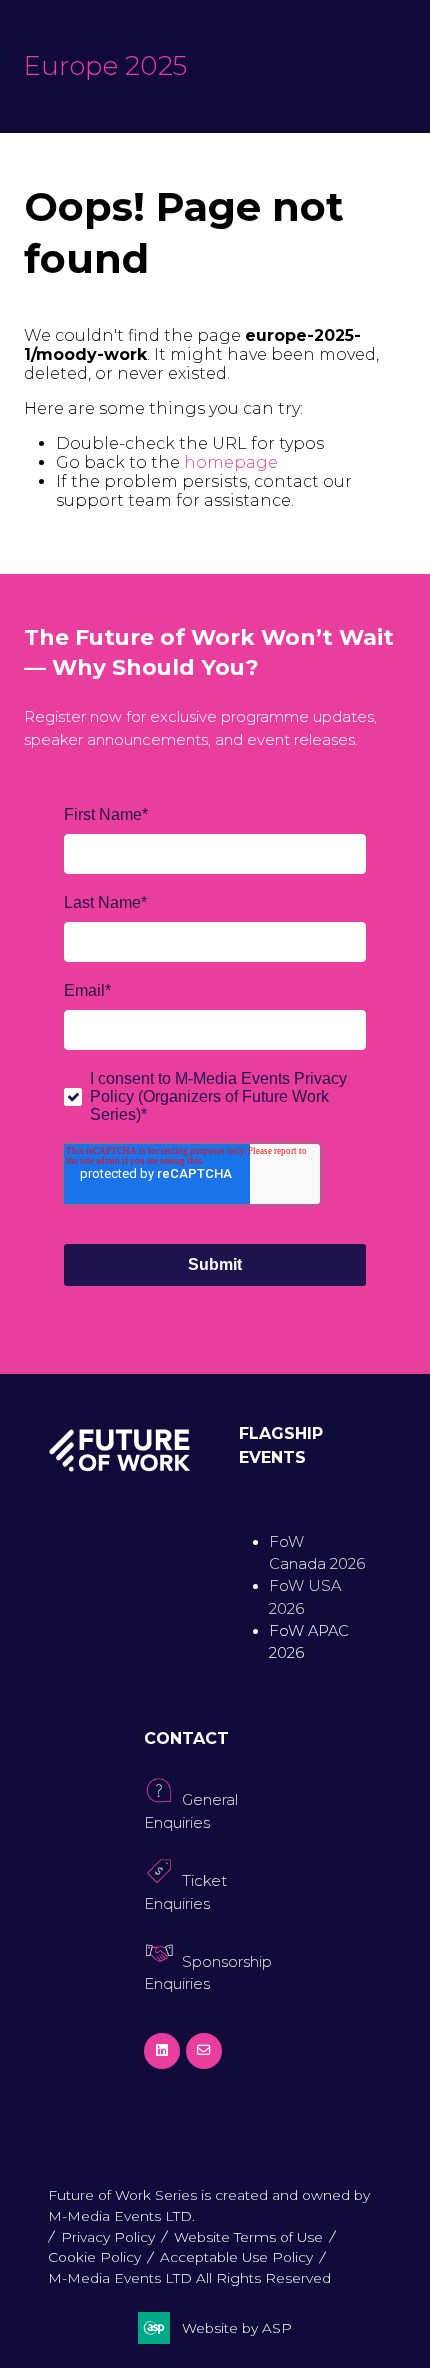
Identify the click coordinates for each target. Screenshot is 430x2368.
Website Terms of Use (248, 2237)
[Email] (204, 2051)
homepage (231, 462)
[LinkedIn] (162, 2051)
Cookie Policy (94, 2257)
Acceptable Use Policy (236, 2257)
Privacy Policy (108, 2237)
